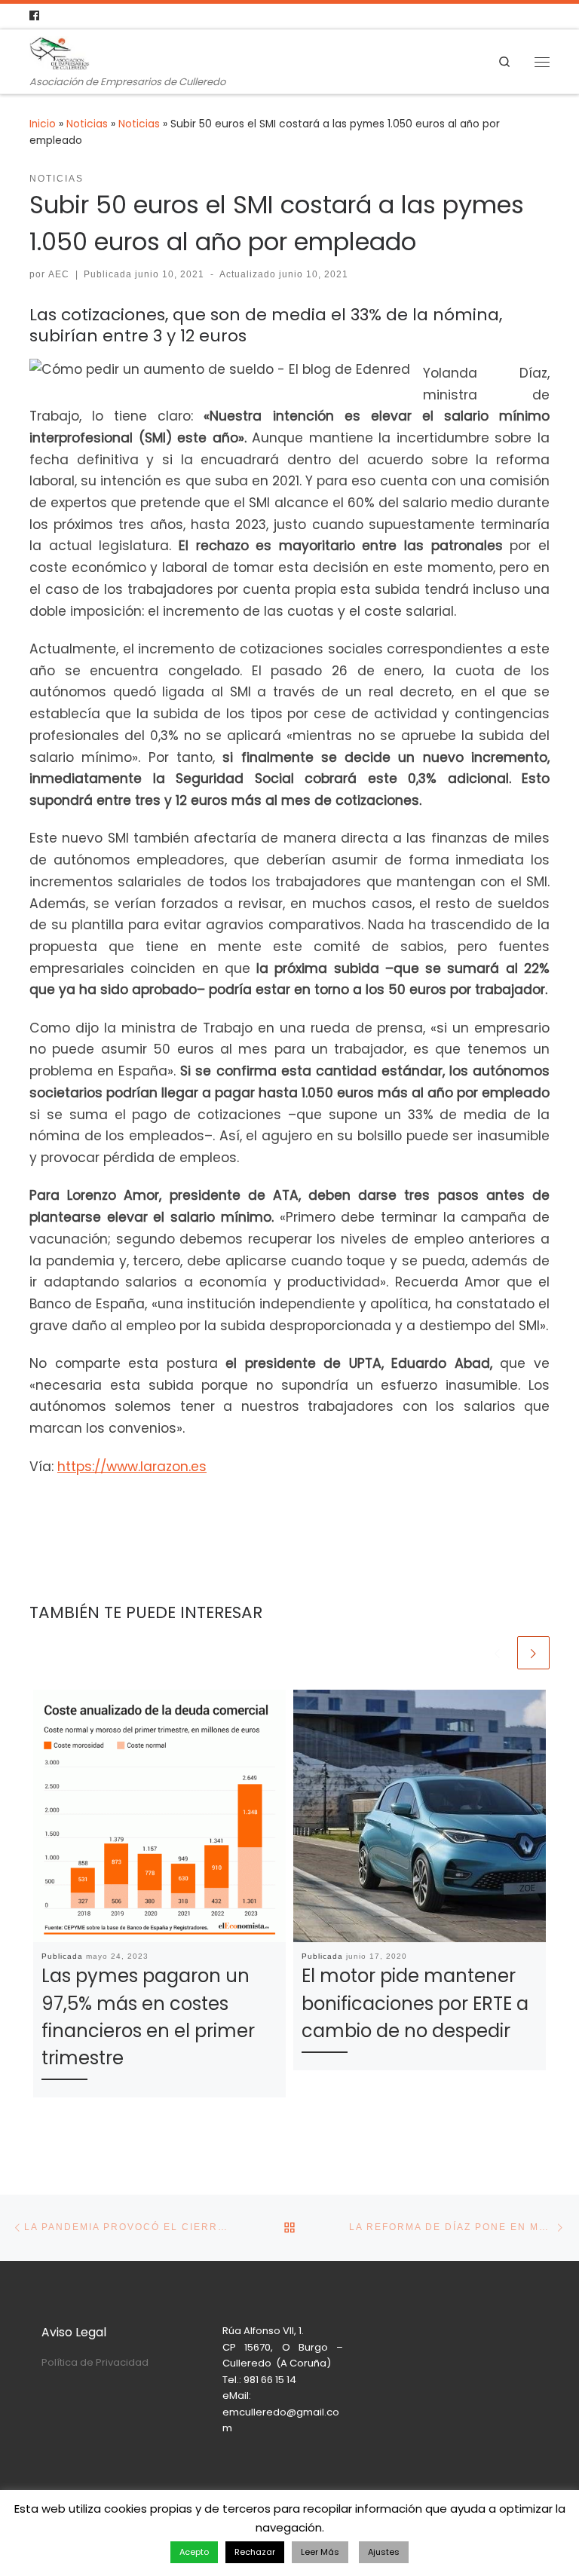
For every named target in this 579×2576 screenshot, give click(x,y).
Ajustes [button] (384, 2552)
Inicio (43, 124)
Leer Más (320, 2552)
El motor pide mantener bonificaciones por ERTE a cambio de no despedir (415, 2003)
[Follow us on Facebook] (34, 16)
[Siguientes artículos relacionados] (533, 1652)
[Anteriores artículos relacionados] (497, 1652)
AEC (59, 274)
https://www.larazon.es (132, 1467)
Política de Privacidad (95, 2362)
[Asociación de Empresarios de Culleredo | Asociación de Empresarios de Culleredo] (60, 52)
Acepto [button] (194, 2552)
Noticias (87, 124)
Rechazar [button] (255, 2552)
